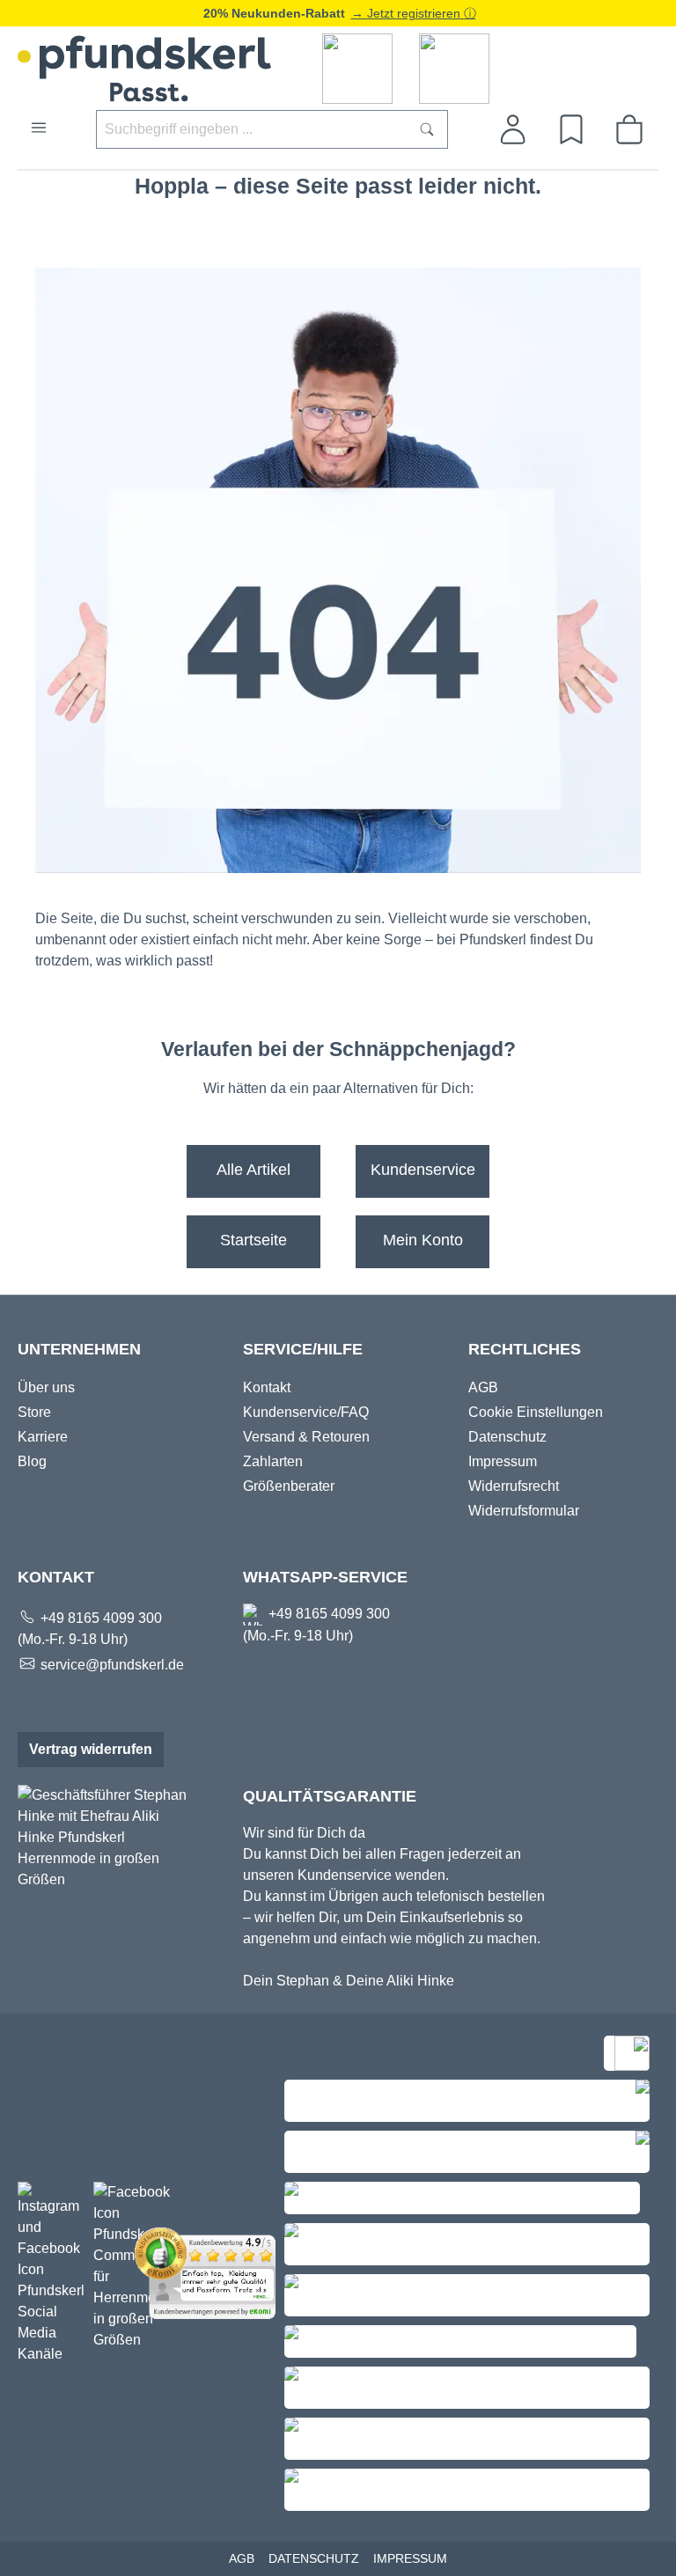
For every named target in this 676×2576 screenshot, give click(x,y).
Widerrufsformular (524, 1511)
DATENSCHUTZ (314, 2558)
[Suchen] (427, 129)
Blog (32, 1461)
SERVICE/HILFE (303, 1349)
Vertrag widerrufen (91, 1749)
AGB (483, 1387)
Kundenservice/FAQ (306, 1412)
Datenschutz (507, 1437)
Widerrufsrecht (514, 1486)
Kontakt (267, 1387)
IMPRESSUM (410, 2558)
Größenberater (289, 1486)
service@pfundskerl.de (112, 1665)
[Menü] (39, 128)
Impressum (503, 1461)
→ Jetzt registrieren (408, 13)
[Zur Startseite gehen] (338, 69)
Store (34, 1412)
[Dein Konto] (513, 129)
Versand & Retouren (306, 1437)
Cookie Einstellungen (536, 1412)
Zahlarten (273, 1461)
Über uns (46, 1387)
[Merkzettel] (571, 129)
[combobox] (252, 129)
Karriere (43, 1437)
